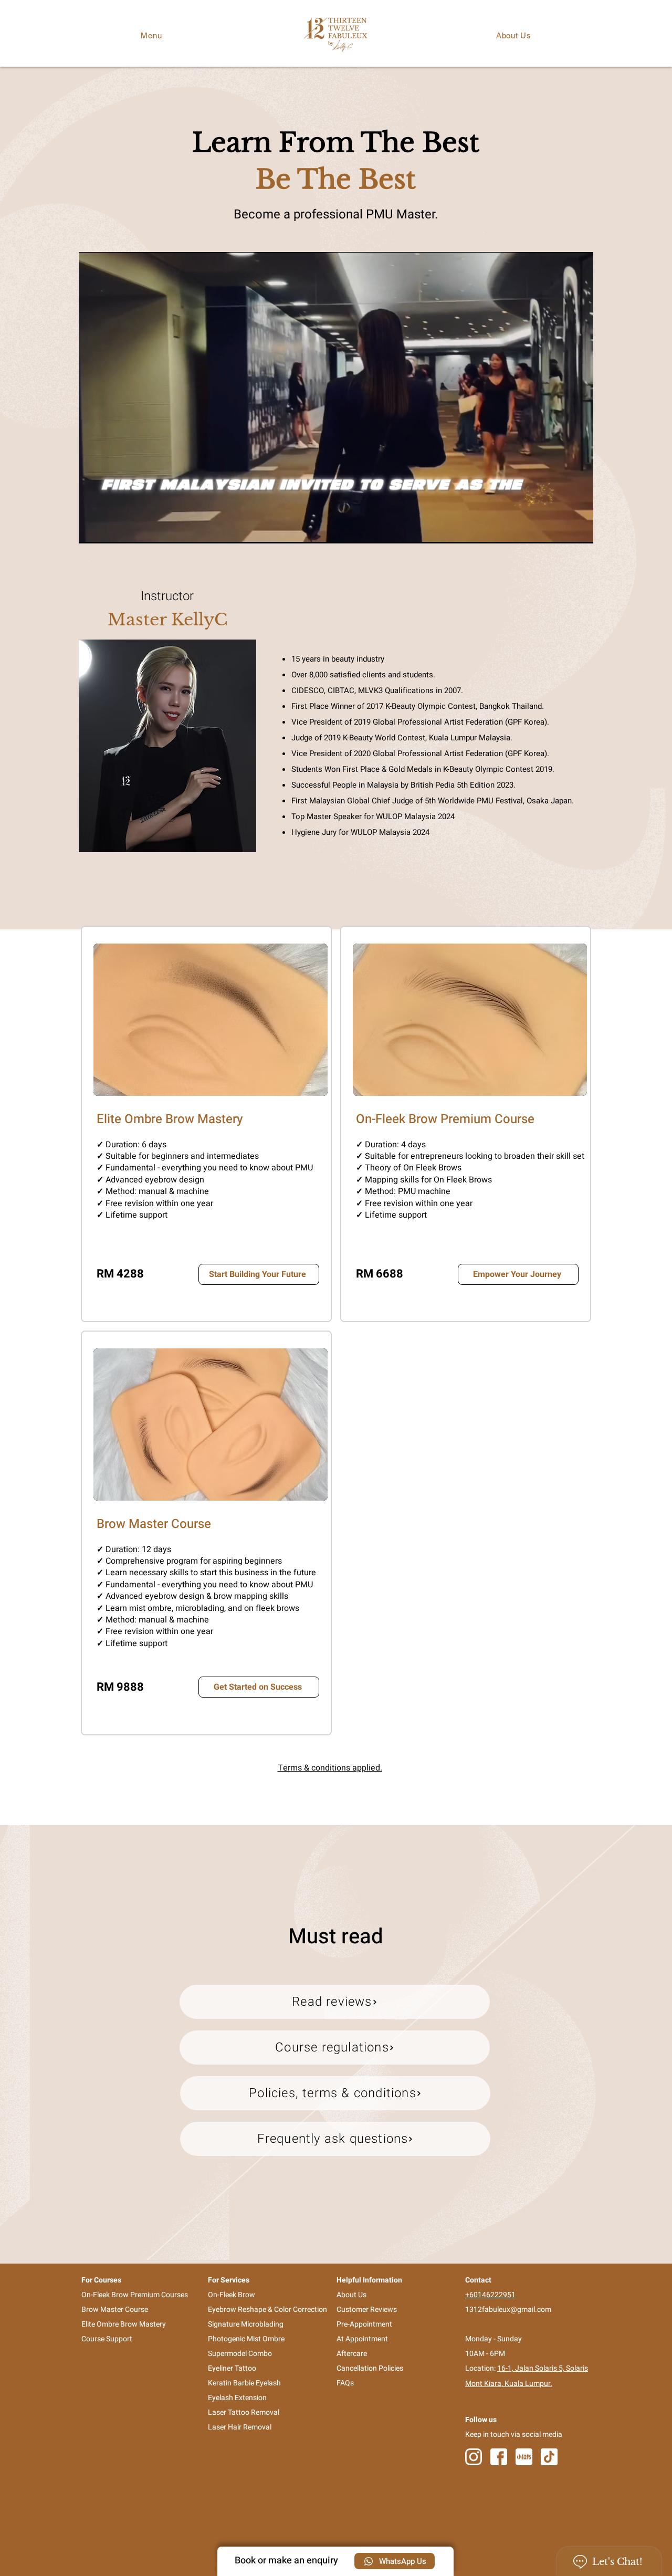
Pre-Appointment (364, 2324)
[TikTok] (549, 2457)
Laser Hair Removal (240, 2427)
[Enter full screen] (579, 529)
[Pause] (92, 529)
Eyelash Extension (237, 2398)
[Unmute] (110, 529)
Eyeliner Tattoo (232, 2368)
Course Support (107, 2339)
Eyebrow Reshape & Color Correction (267, 2310)
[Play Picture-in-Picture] (561, 529)
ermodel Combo (246, 2354)
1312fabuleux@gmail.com (508, 2310)
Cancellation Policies (370, 2368)
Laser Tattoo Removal (244, 2412)
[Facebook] (499, 2457)
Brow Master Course (115, 2310)
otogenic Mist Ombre (251, 2339)
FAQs (345, 2383)
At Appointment (362, 2339)
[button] (151, 35)
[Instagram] (474, 2457)
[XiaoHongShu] (524, 2457)
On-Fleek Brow (232, 2295)
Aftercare (352, 2354)
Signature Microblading (246, 2324)
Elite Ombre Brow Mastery (124, 2324)
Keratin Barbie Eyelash (244, 2383)
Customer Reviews (367, 2310)
